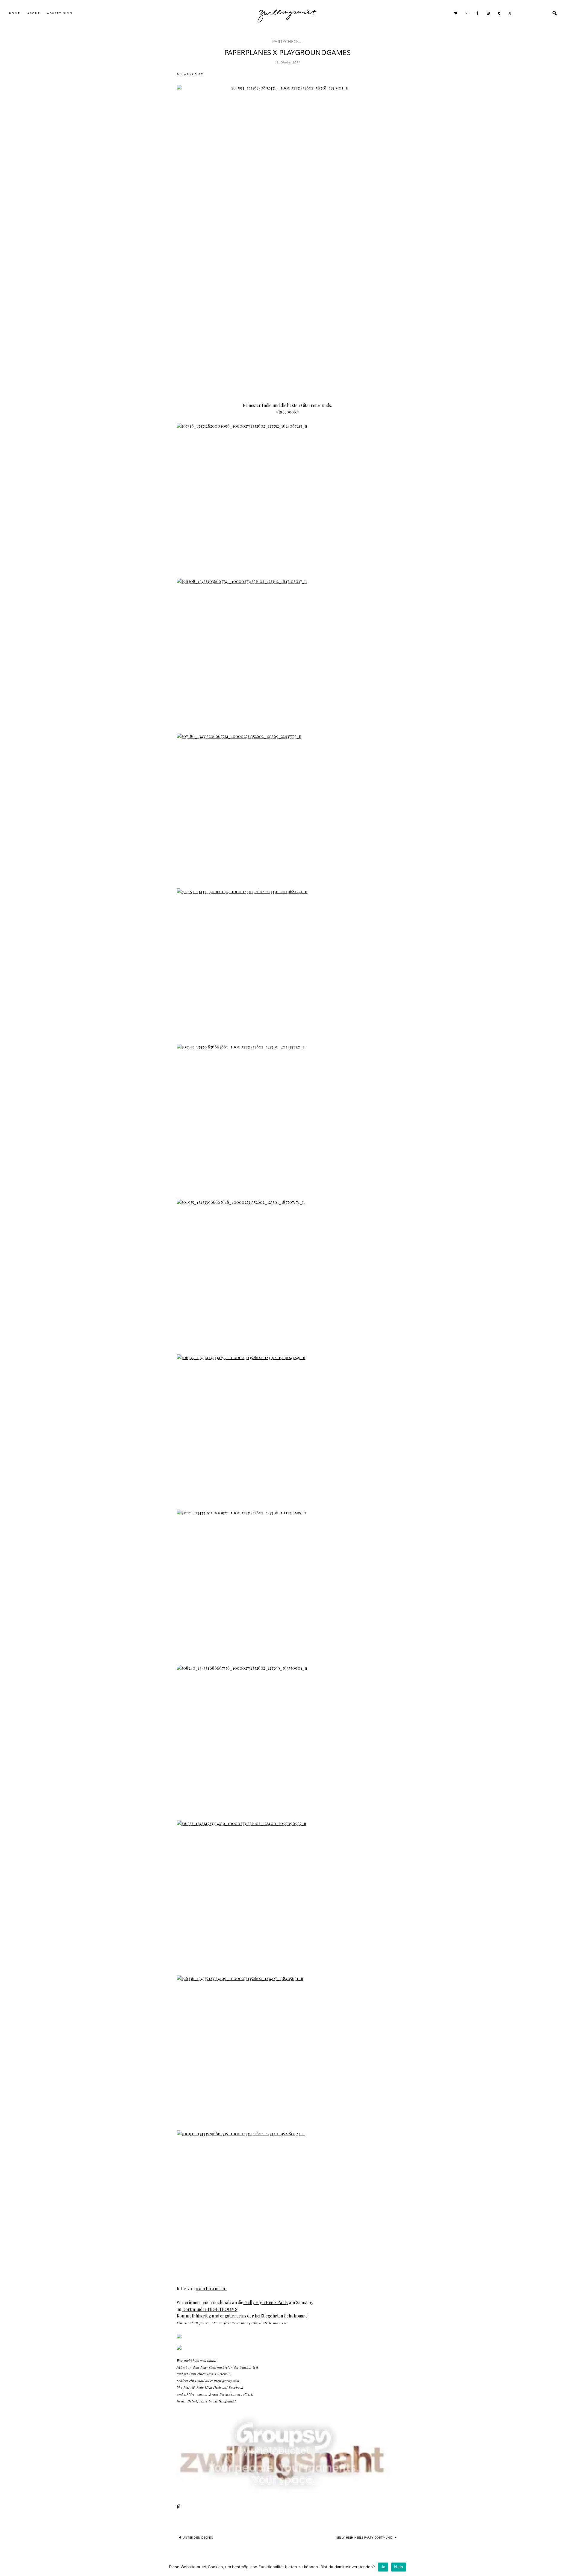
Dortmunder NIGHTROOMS (210, 2309)
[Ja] (568, 2567)
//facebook (286, 412)
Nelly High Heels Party (266, 2302)
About (34, 13)
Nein (399, 2567)
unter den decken (198, 2537)
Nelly (187, 2387)
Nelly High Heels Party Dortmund (364, 2537)
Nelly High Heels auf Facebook (220, 2387)
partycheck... (287, 41)
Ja (383, 2567)
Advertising (60, 13)
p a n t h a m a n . (211, 2289)
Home (15, 13)
